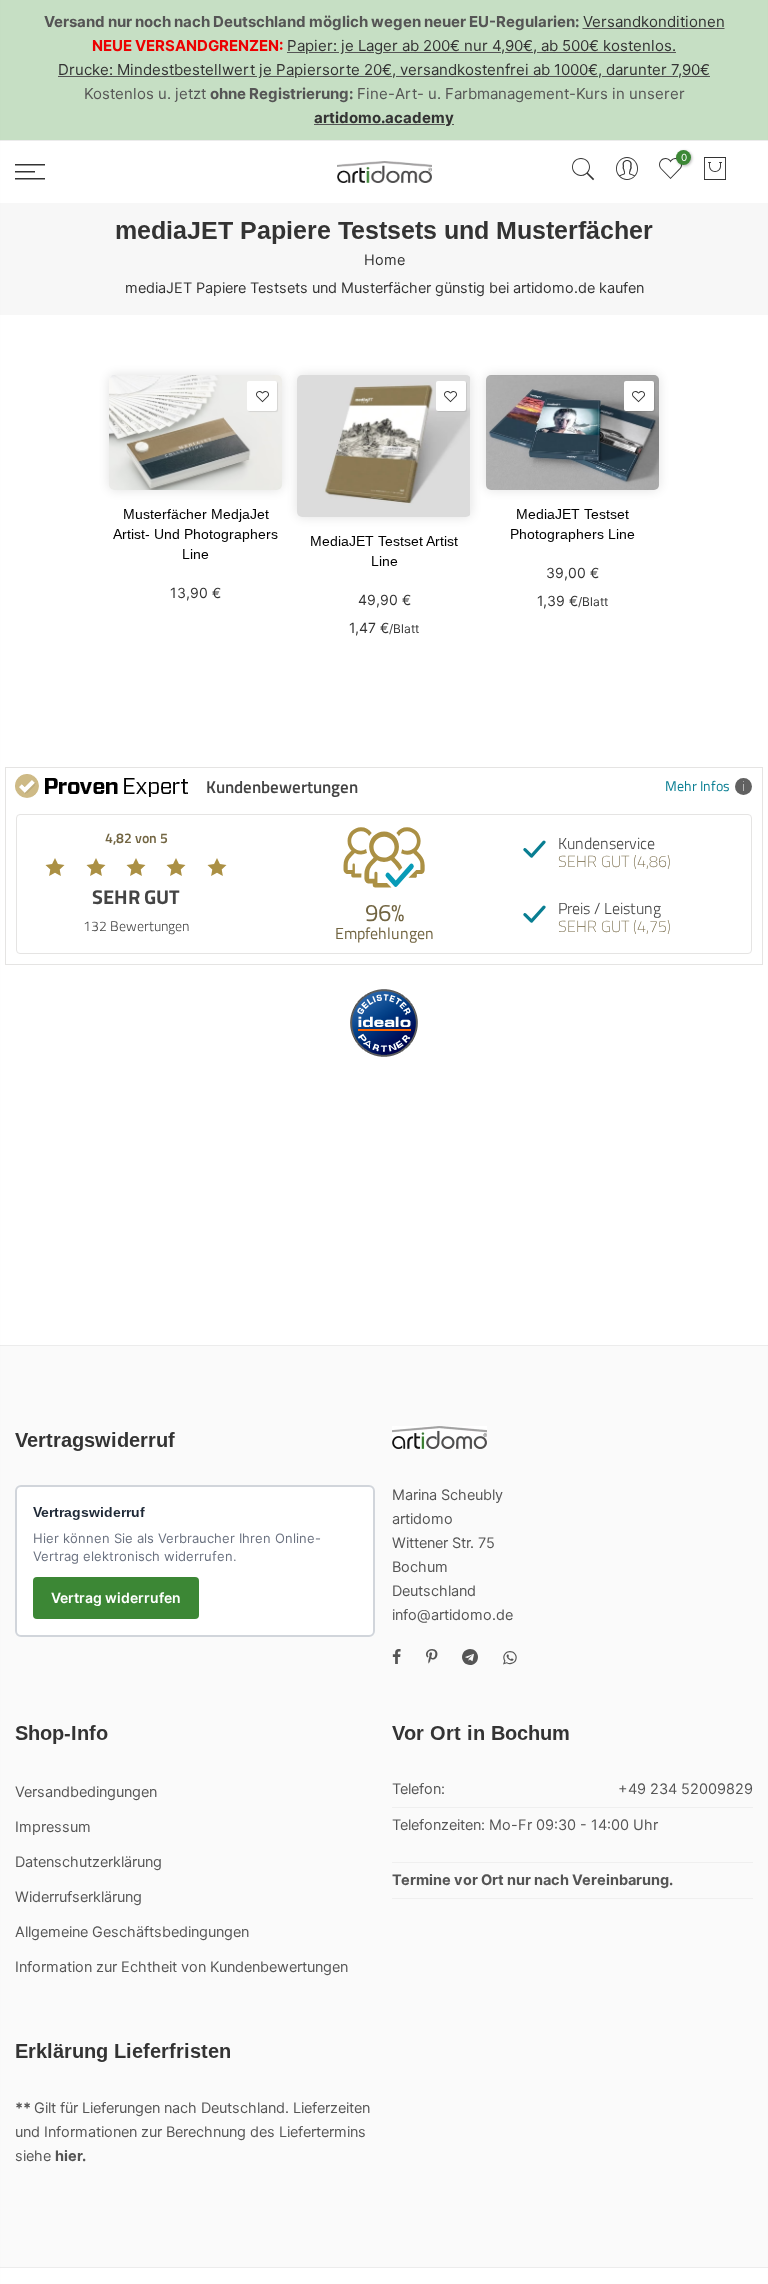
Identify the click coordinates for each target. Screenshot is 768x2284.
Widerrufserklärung (78, 1897)
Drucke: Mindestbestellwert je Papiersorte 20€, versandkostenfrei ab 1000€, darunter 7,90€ (384, 69)
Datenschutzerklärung (88, 1862)
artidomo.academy (384, 117)
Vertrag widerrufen (116, 1597)
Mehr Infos (697, 785)
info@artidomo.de (452, 1615)
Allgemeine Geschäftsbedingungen (132, 1932)
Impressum (53, 1827)
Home (384, 260)
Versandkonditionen (654, 21)
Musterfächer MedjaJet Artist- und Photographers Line (195, 534)
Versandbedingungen (86, 1792)
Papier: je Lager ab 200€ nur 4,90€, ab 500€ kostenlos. (481, 45)
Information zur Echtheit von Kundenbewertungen (181, 1967)
